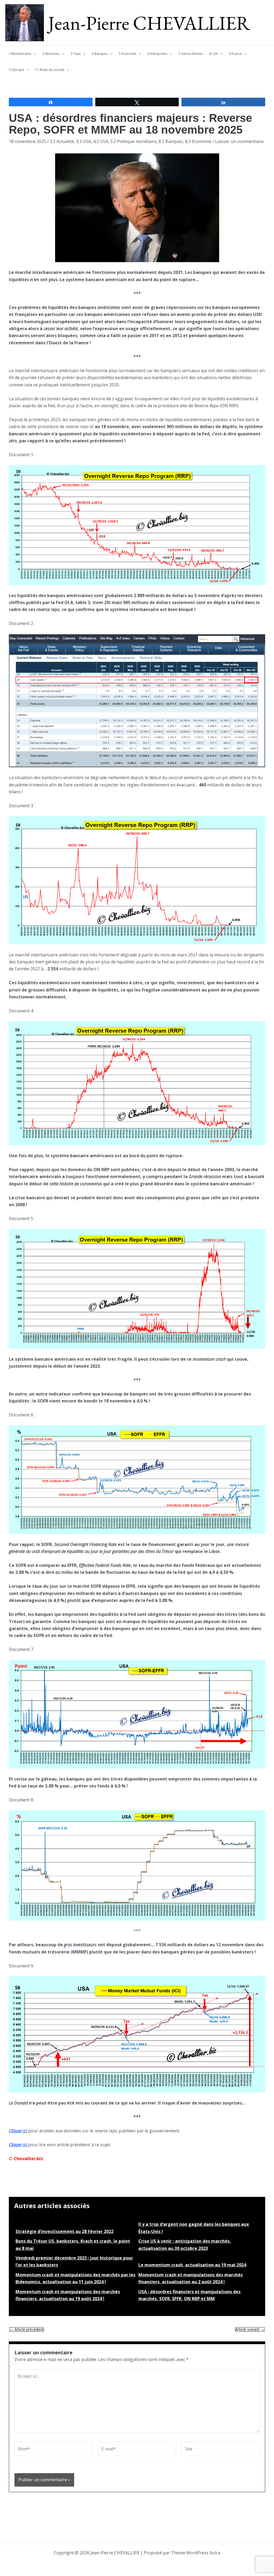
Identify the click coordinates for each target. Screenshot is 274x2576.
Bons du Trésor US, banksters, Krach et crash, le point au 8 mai (73, 2245)
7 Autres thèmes (191, 54)
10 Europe (16, 70)
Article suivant (250, 2329)
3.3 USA (83, 141)
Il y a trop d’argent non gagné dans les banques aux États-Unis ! (194, 2228)
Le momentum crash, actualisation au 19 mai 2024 (192, 2265)
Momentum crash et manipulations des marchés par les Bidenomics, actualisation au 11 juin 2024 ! (75, 2278)
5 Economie (128, 54)
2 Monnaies (51, 54)
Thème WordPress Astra (196, 2553)
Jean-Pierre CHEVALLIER (149, 23)
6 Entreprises (157, 54)
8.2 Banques (171, 141)
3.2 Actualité (62, 141)
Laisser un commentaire (239, 141)
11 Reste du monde (50, 70)
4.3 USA (101, 141)
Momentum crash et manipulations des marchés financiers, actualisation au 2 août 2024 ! (191, 2278)
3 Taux (76, 54)
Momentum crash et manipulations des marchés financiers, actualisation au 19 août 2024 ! (68, 2295)
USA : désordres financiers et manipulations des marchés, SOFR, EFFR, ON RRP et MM (189, 2295)
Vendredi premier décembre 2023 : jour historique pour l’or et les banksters (74, 2261)
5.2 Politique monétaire (133, 141)
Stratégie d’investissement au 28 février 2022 (64, 2231)
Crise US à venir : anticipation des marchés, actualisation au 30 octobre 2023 (185, 2245)
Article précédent (27, 2329)
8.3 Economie (198, 141)
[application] (34, 54)
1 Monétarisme (20, 54)
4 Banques (100, 54)
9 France (235, 54)
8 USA (214, 54)
